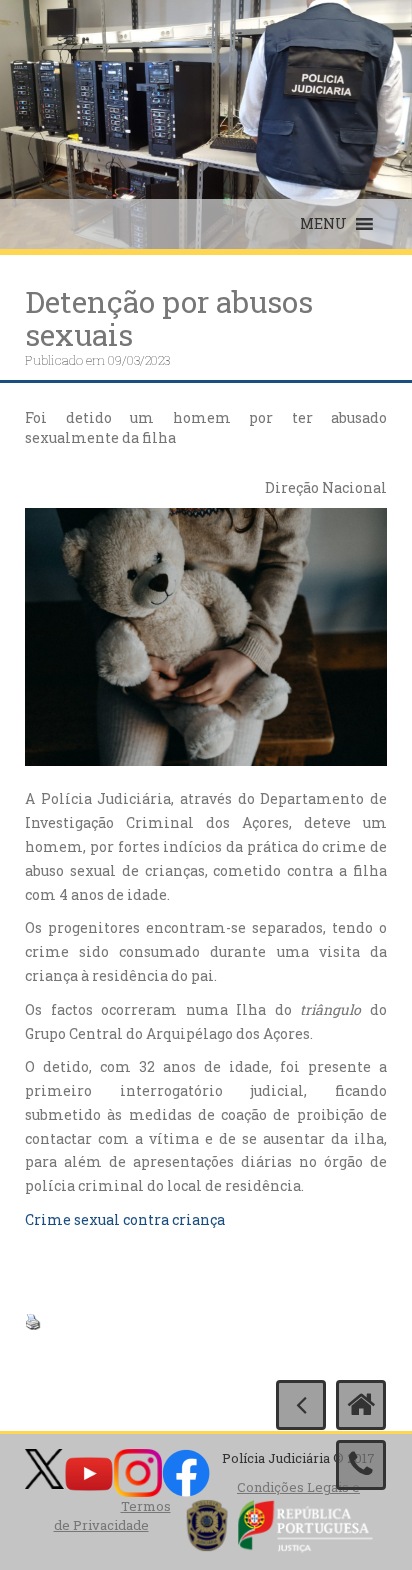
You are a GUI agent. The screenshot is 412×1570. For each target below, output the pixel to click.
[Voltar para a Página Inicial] (361, 1405)
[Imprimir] (33, 1320)
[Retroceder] (301, 1405)
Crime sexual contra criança (125, 1219)
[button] (323, 224)
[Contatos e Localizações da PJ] (361, 1465)
